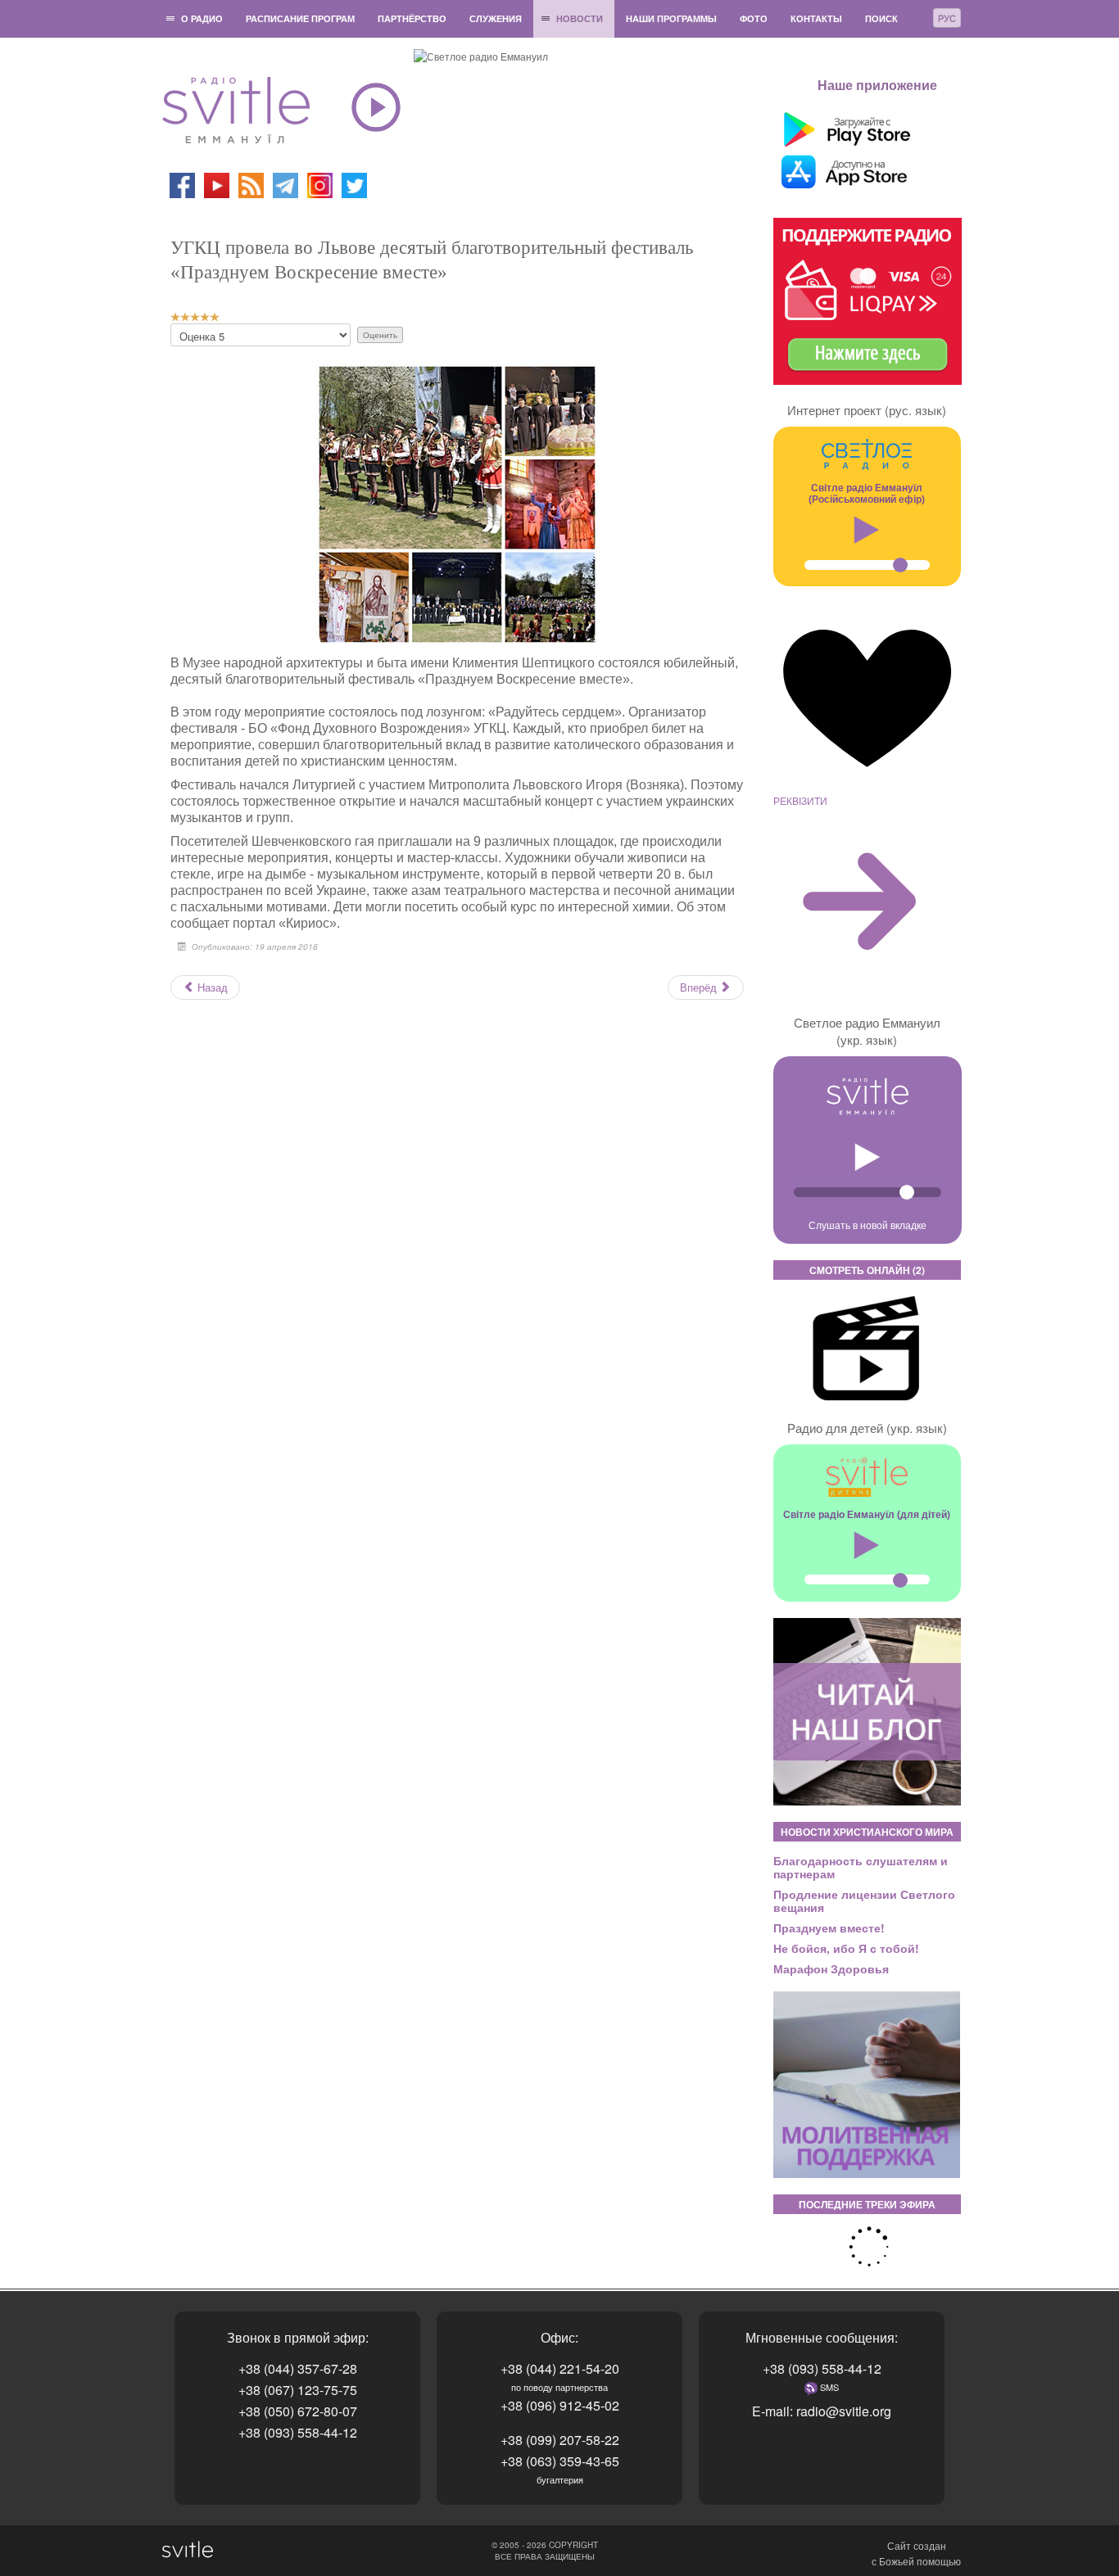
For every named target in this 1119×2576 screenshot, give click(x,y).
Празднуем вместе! (829, 1927)
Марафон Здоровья (831, 1968)
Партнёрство (412, 18)
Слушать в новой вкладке (868, 1225)
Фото (754, 18)
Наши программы (671, 18)
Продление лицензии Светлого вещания (864, 1900)
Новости (580, 18)
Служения (496, 18)
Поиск (881, 18)
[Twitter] (354, 184)
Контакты (816, 18)
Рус (947, 18)
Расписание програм (300, 18)
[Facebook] (182, 184)
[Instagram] (320, 184)
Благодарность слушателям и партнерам (861, 1867)
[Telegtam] (285, 184)
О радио (202, 18)
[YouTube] (218, 184)
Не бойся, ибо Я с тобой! (846, 1948)
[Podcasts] (251, 184)
